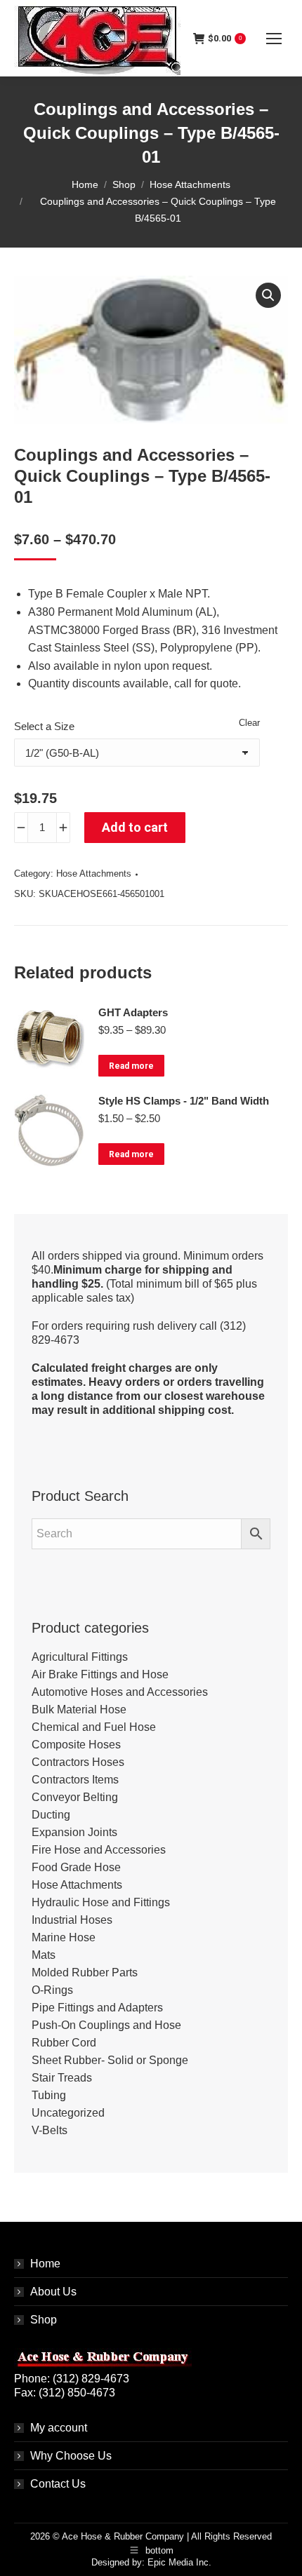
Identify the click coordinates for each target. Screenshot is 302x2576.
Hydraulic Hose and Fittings (101, 1902)
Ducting (51, 1815)
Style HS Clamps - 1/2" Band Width (184, 1101)
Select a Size (44, 726)
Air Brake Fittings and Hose (100, 1674)
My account (59, 2428)
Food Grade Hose (76, 1867)
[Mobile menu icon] (274, 39)
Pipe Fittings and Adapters (97, 2008)
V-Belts (50, 2130)
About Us (53, 2292)
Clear (249, 723)
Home (45, 2264)
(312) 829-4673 (91, 2379)
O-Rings (52, 1990)
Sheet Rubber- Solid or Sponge (110, 2060)
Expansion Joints (74, 1832)
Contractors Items (75, 1780)
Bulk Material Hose (79, 1710)
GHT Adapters (133, 1012)
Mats (44, 1955)
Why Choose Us (71, 2456)
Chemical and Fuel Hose (94, 1727)
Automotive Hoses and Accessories (120, 1692)
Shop (44, 2320)
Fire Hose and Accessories (99, 1850)
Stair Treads (62, 2078)
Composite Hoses (76, 1745)
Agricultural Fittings (80, 1657)
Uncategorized (68, 2113)
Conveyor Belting (75, 1797)
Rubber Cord (64, 2043)
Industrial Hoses (72, 1920)
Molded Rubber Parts (85, 1973)
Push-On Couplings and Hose (106, 2025)
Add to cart (135, 827)
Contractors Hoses (78, 1762)
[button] (268, 295)
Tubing (49, 2095)
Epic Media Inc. (179, 2562)
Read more (131, 1066)
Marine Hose (64, 1937)
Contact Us (58, 2484)
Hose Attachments (94, 874)
